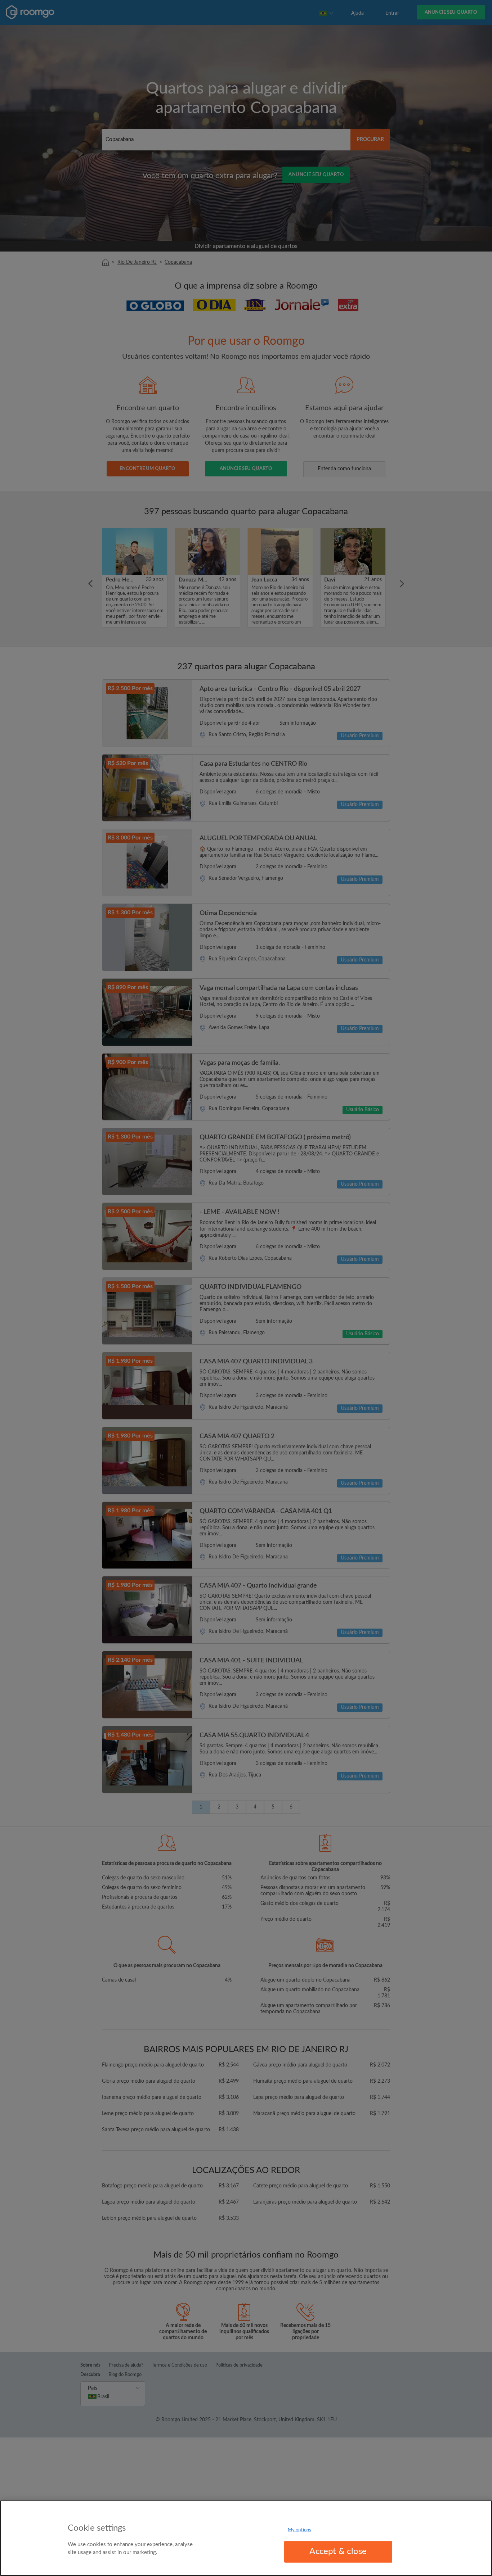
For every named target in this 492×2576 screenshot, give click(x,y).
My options (299, 2530)
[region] (246, 2538)
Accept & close (338, 2552)
